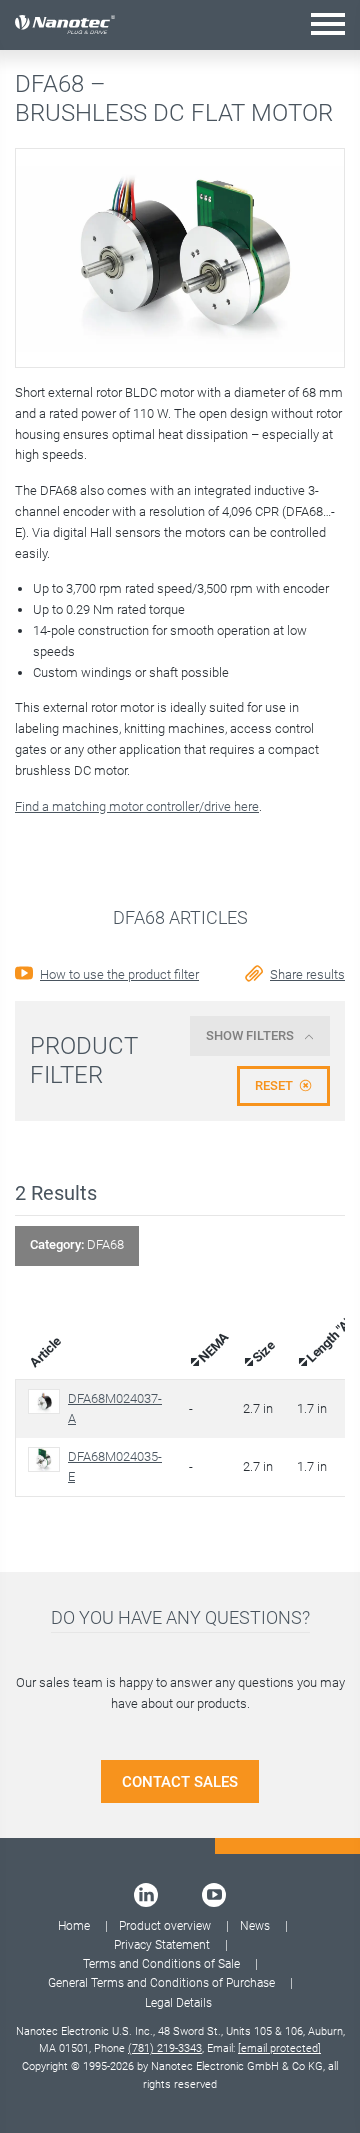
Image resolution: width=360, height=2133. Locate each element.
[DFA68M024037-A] (48, 1401)
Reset (274, 1085)
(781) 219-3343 (165, 2048)
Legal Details (178, 2003)
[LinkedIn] (146, 1895)
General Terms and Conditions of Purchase (161, 1983)
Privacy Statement (162, 1945)
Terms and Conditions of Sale (161, 1964)
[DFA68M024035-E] (48, 1459)
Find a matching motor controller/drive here (137, 806)
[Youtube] (214, 1895)
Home (74, 1926)
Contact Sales (180, 1782)
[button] (328, 23)
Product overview (165, 1926)
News (255, 1926)
